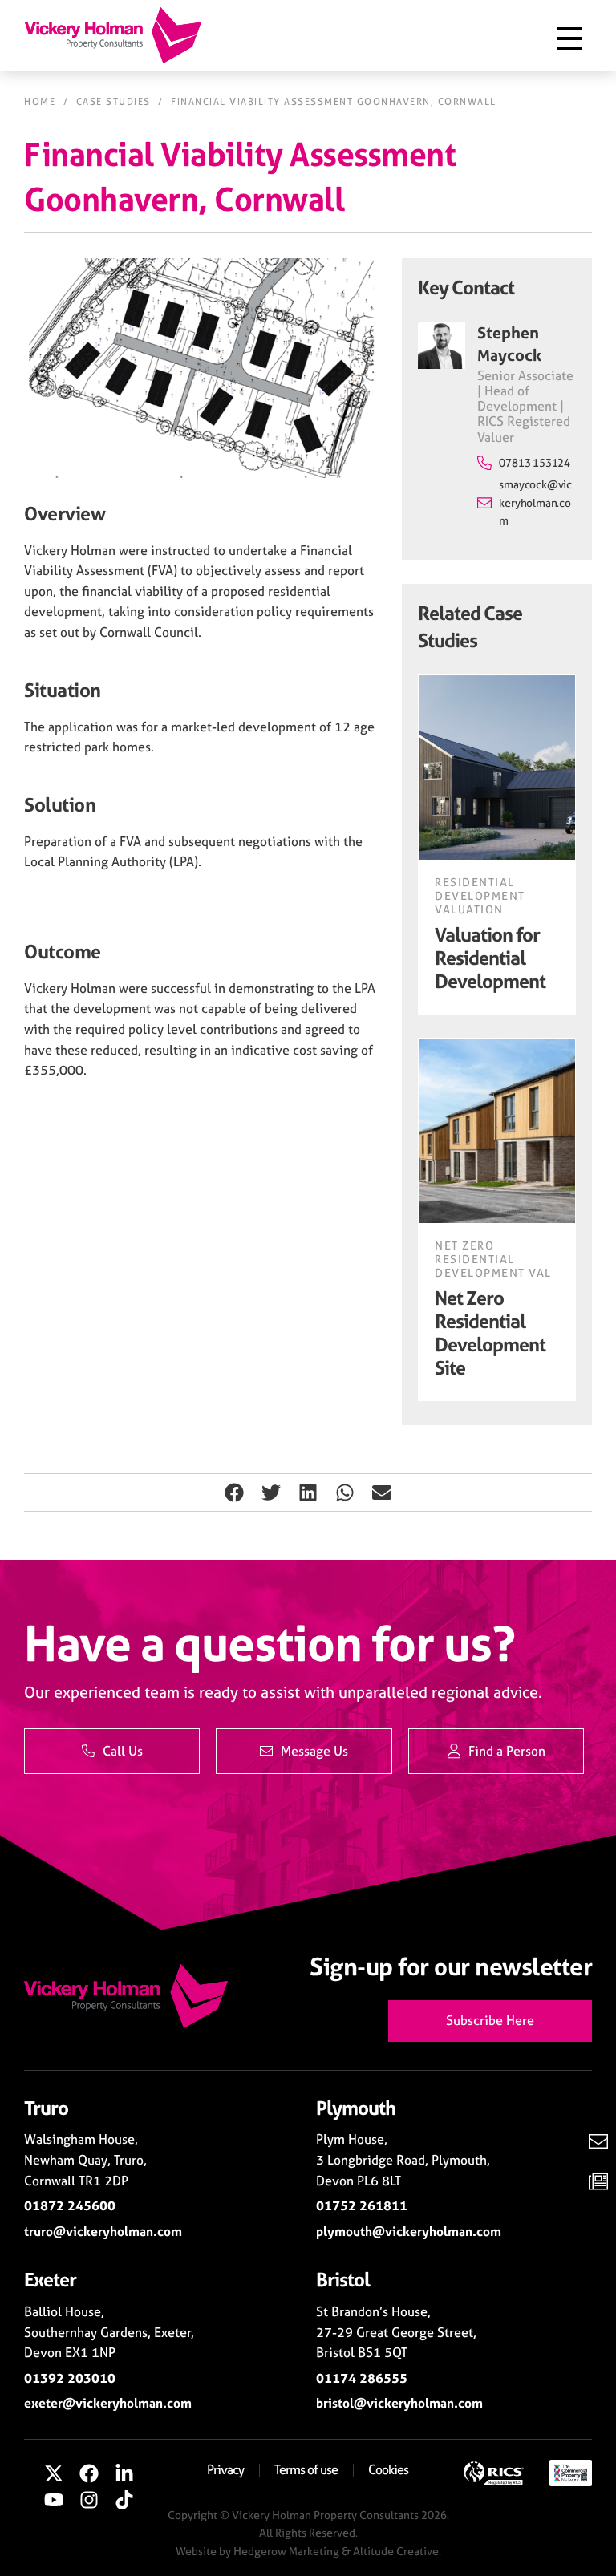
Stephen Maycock (509, 344)
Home (40, 102)
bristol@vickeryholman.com (399, 2403)
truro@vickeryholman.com (103, 2231)
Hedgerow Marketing (286, 2551)
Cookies (388, 2469)
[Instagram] (89, 2501)
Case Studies (113, 102)
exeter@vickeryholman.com (108, 2403)
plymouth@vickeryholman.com (409, 2231)
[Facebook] (89, 2473)
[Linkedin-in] (124, 2473)
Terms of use (306, 2469)
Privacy (225, 2469)
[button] (234, 1493)
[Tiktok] (124, 2501)
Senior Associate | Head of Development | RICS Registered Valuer (525, 406)
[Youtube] (55, 2501)
